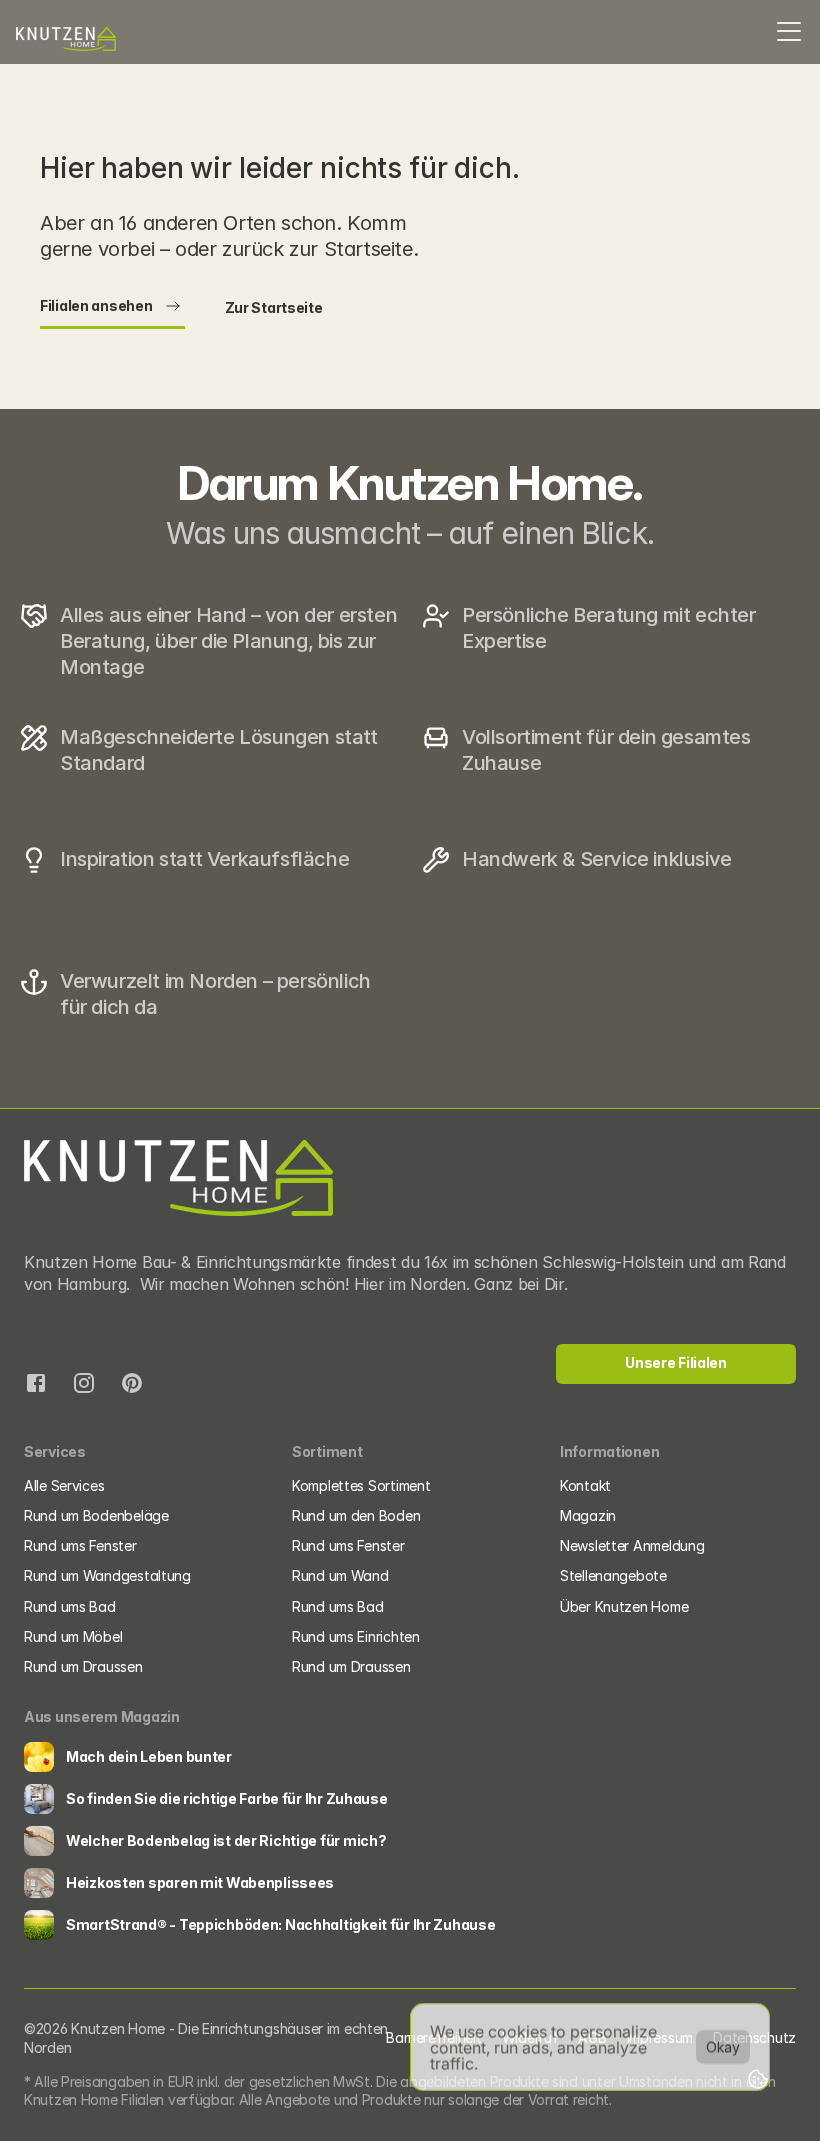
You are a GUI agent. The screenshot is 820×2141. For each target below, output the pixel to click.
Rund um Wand (340, 1575)
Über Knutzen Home (624, 1606)
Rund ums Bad (70, 1606)
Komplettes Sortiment (361, 1485)
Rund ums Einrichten (357, 1636)
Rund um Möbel (73, 1636)
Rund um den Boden (356, 1515)
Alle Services (64, 1485)
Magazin (588, 1515)
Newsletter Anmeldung (632, 1545)
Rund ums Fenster (80, 1545)
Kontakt (585, 1485)
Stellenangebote (613, 1575)
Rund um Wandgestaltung (107, 1575)
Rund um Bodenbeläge (96, 1515)
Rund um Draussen (83, 1666)
